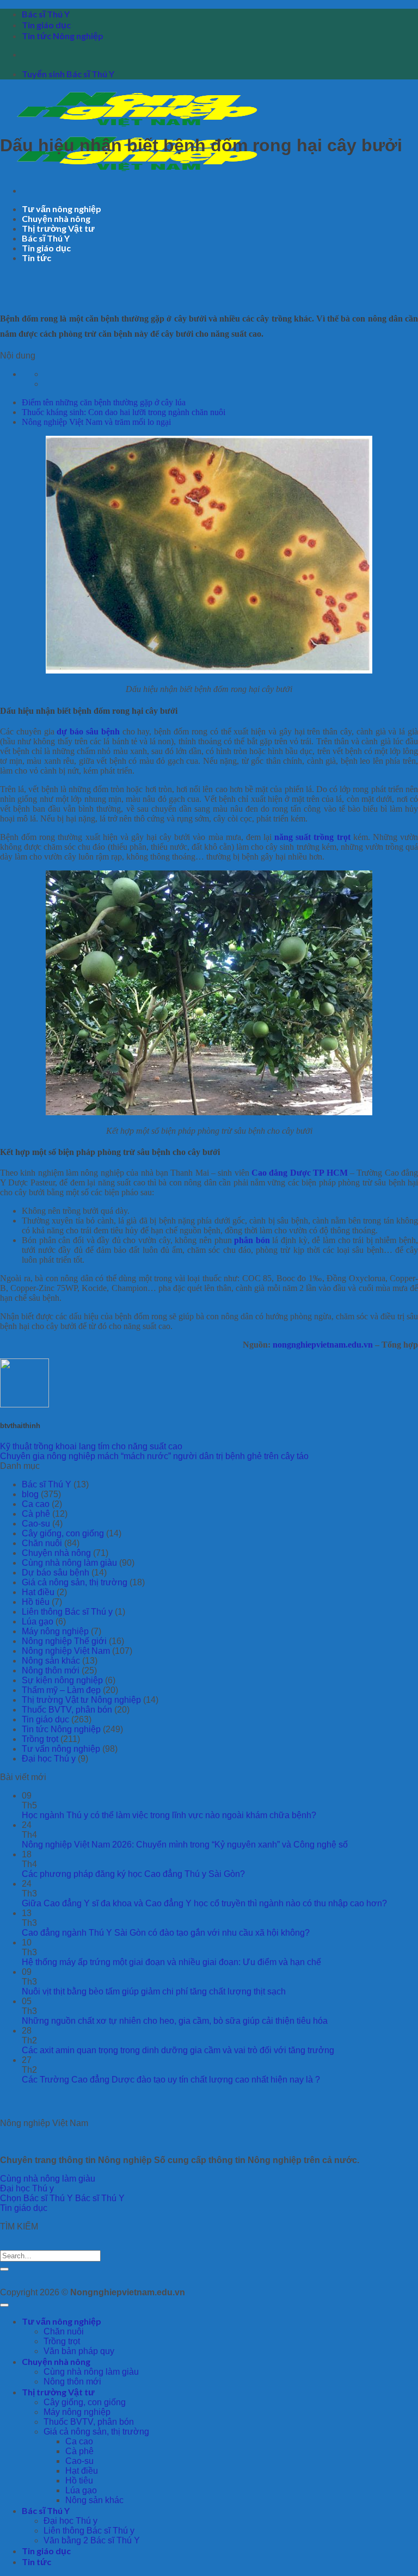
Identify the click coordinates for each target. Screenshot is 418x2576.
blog (30, 1494)
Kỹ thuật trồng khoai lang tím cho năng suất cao (91, 1446)
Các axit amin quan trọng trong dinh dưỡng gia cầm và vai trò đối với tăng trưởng (178, 2050)
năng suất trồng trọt (312, 837)
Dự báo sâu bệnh (56, 1573)
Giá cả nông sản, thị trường (75, 1582)
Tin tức (36, 258)
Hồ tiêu (36, 1602)
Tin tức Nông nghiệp (63, 36)
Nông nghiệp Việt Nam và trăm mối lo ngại (96, 422)
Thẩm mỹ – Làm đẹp (61, 1690)
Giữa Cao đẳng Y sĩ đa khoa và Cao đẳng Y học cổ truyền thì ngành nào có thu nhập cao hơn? (204, 1903)
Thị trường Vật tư (58, 228)
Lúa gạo (38, 1621)
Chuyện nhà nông (56, 218)
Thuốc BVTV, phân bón (67, 1710)
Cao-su (36, 1524)
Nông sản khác (51, 1661)
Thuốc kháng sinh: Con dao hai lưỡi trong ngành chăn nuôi (124, 412)
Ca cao (36, 1504)
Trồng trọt (40, 1739)
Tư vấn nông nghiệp (62, 209)
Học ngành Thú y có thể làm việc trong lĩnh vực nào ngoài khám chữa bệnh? (169, 1815)
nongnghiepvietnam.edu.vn (323, 1345)
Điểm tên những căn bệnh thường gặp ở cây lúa (104, 402)
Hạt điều (38, 1592)
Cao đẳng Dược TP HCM (299, 1173)
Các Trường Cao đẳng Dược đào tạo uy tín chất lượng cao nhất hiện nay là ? (171, 2080)
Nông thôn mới (51, 1670)
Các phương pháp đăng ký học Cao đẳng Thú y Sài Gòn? (133, 1874)
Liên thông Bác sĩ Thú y (67, 1612)
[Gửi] (4, 2269)
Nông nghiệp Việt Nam (66, 1651)
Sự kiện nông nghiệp (62, 1680)
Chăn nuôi (42, 1543)
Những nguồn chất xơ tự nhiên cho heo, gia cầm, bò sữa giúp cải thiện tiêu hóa (175, 2021)
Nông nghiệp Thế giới (64, 1641)
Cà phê (36, 1514)
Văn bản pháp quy (79, 2351)
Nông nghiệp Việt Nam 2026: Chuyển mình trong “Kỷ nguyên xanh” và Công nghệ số (185, 1845)
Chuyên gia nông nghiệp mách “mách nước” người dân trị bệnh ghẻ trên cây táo (154, 1456)
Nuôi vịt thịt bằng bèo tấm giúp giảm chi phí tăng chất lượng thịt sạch (154, 1991)
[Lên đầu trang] (4, 2305)
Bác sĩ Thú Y (46, 14)
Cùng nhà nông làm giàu (69, 1563)
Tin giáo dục (46, 25)
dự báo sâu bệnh (88, 731)
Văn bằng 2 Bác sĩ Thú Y (92, 2540)
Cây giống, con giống (63, 1533)
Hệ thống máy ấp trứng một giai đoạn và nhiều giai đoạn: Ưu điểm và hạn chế (171, 1962)
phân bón (252, 1240)
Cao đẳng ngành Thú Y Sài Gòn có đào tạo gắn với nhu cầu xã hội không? (166, 1933)
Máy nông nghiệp (55, 1631)
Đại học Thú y (49, 1759)
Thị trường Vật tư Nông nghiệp (81, 1700)
